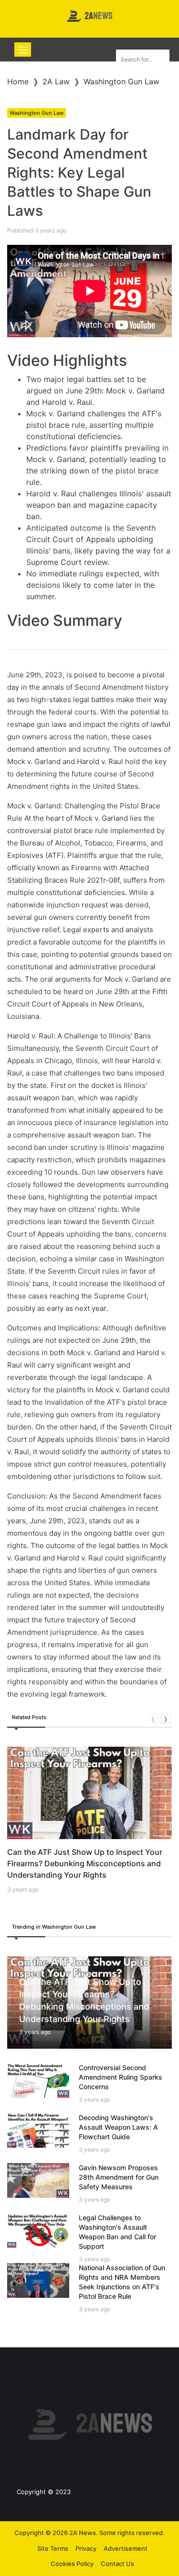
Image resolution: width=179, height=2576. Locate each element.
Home (18, 81)
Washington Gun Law (121, 81)
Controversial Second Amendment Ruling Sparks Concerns (121, 2077)
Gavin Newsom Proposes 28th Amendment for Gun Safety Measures (119, 2177)
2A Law (56, 81)
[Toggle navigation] (23, 50)
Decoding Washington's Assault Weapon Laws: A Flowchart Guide (118, 2127)
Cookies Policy (72, 2564)
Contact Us (117, 2564)
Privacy (86, 2548)
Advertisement (126, 2548)
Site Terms (53, 2548)
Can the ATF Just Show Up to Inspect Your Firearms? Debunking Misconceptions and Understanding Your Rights (85, 1863)
